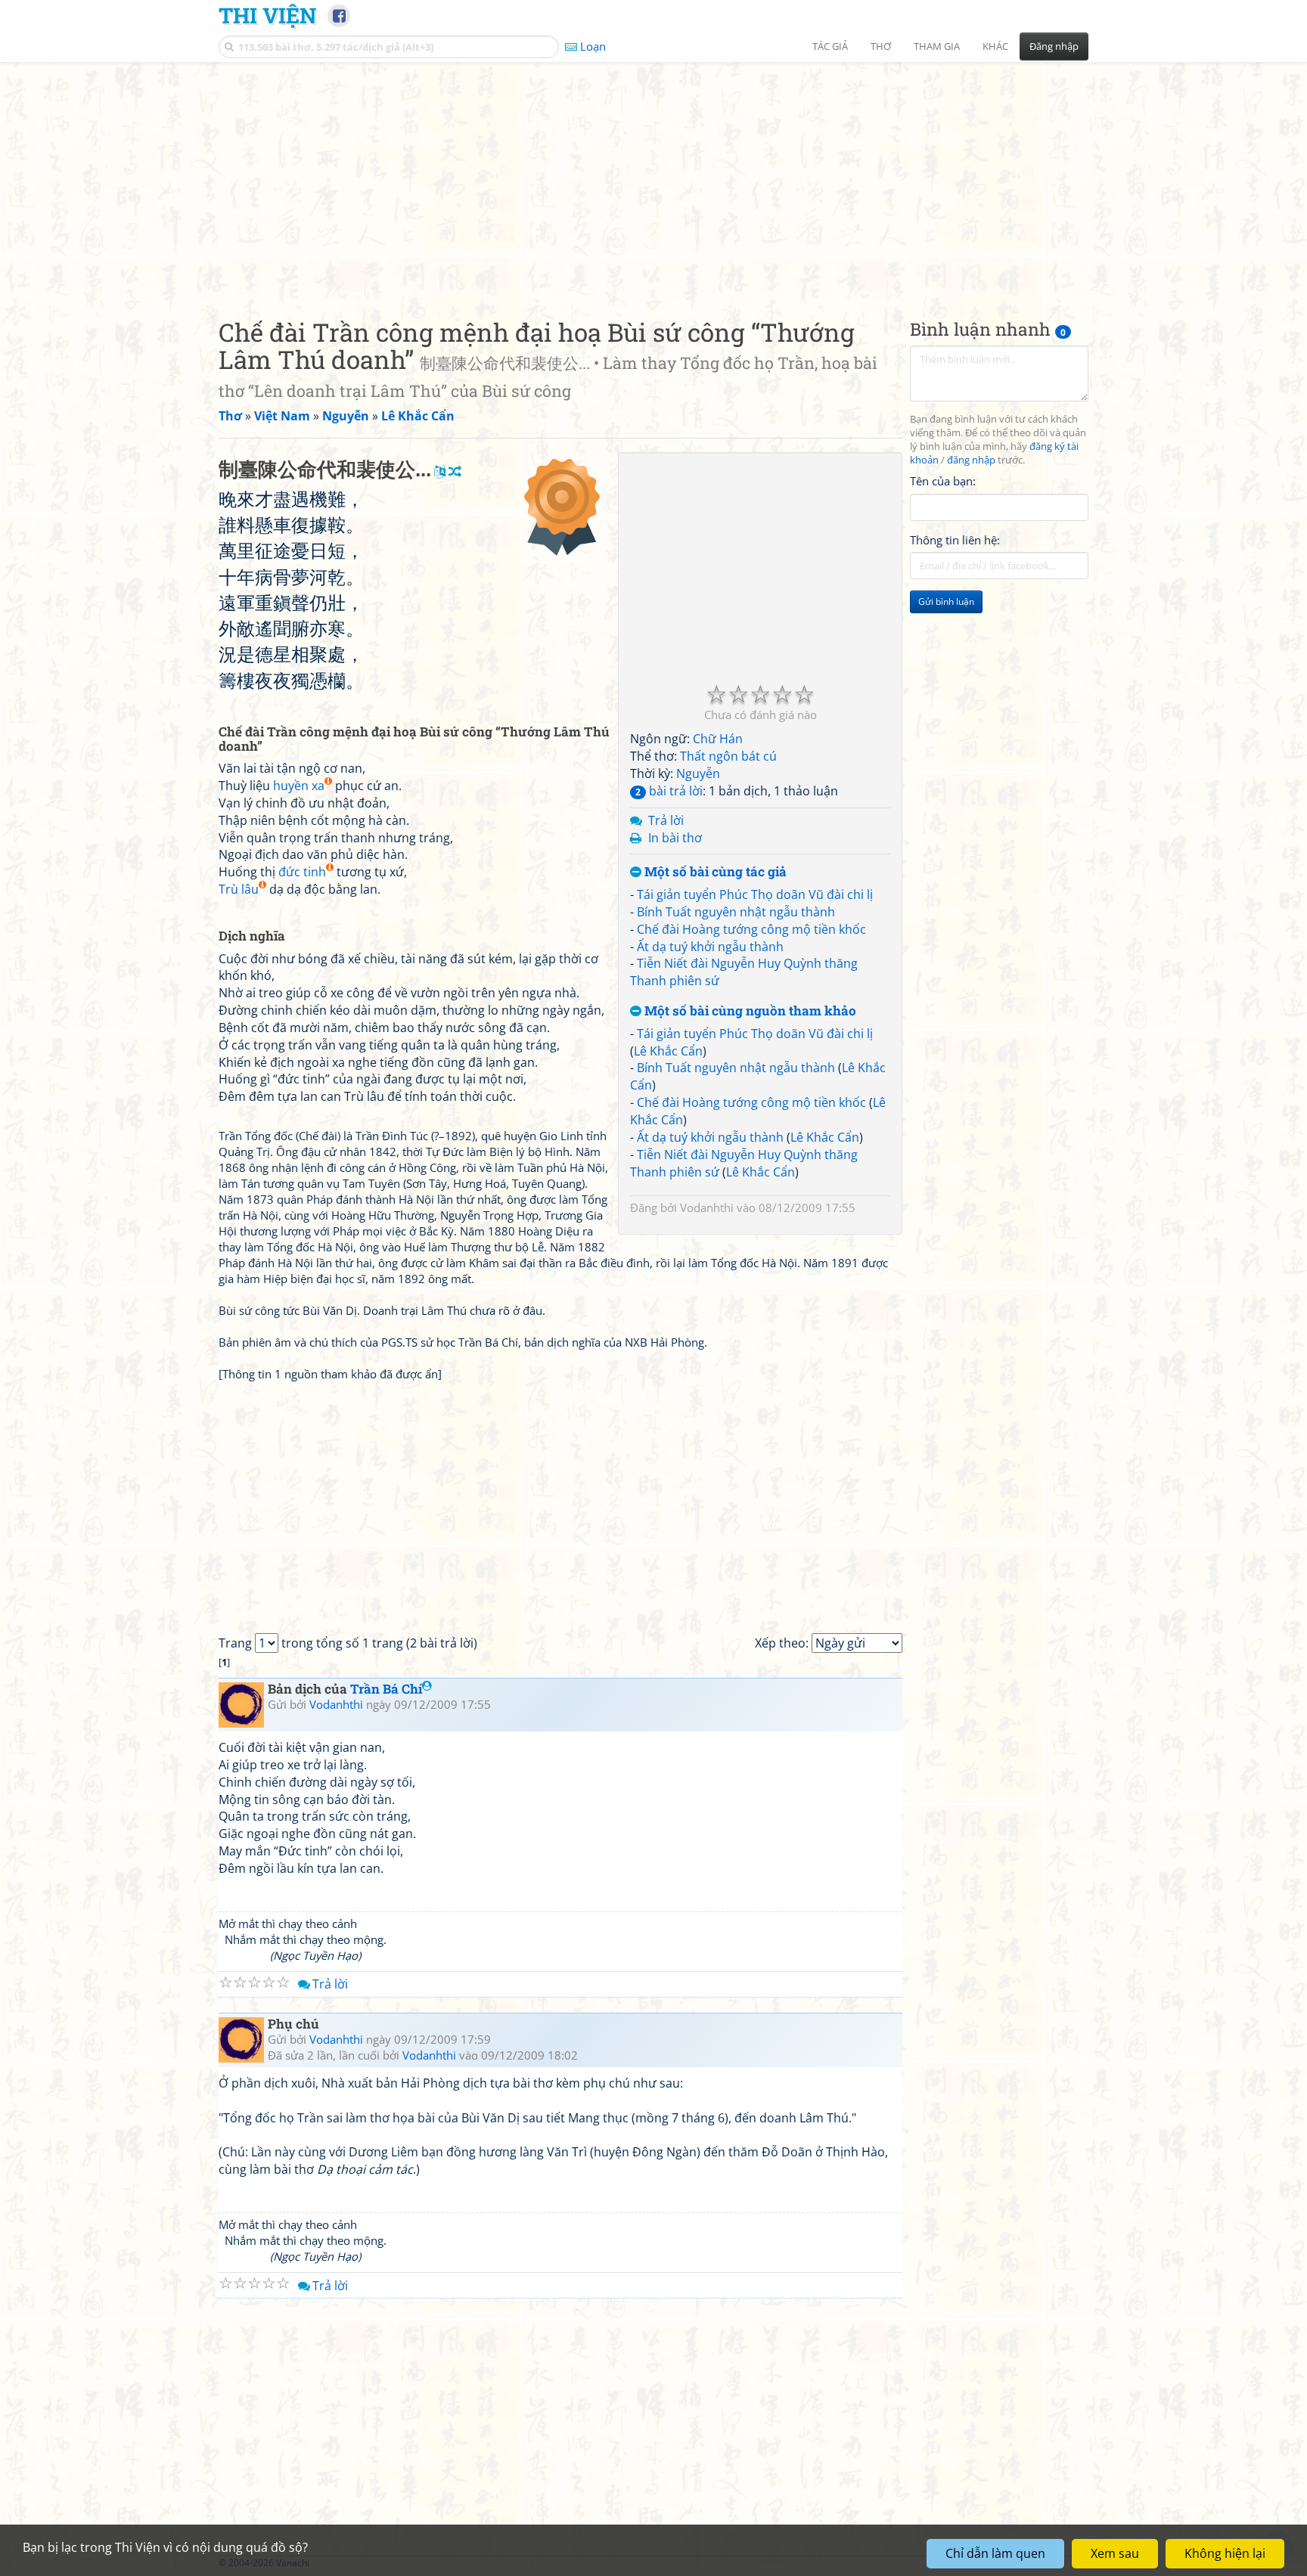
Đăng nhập (1054, 46)
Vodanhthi (707, 1207)
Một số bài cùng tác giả (714, 872)
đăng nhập (971, 460)
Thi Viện (267, 15)
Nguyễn (698, 773)
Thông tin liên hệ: (955, 540)
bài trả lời (669, 791)
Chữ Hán (718, 739)
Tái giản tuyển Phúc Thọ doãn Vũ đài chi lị (755, 894)
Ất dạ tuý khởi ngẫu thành (710, 947)
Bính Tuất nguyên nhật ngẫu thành (736, 912)
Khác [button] (995, 46)
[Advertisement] (653, 178)
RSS (1080, 2563)
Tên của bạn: (943, 481)
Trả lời (666, 820)
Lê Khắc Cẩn (668, 1051)
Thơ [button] (881, 46)
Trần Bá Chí (386, 1689)
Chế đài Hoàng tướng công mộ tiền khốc (751, 929)
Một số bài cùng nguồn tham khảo (749, 1011)
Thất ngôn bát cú (728, 756)
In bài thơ (675, 838)
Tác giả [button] (830, 46)
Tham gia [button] (937, 46)
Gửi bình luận (946, 601)
